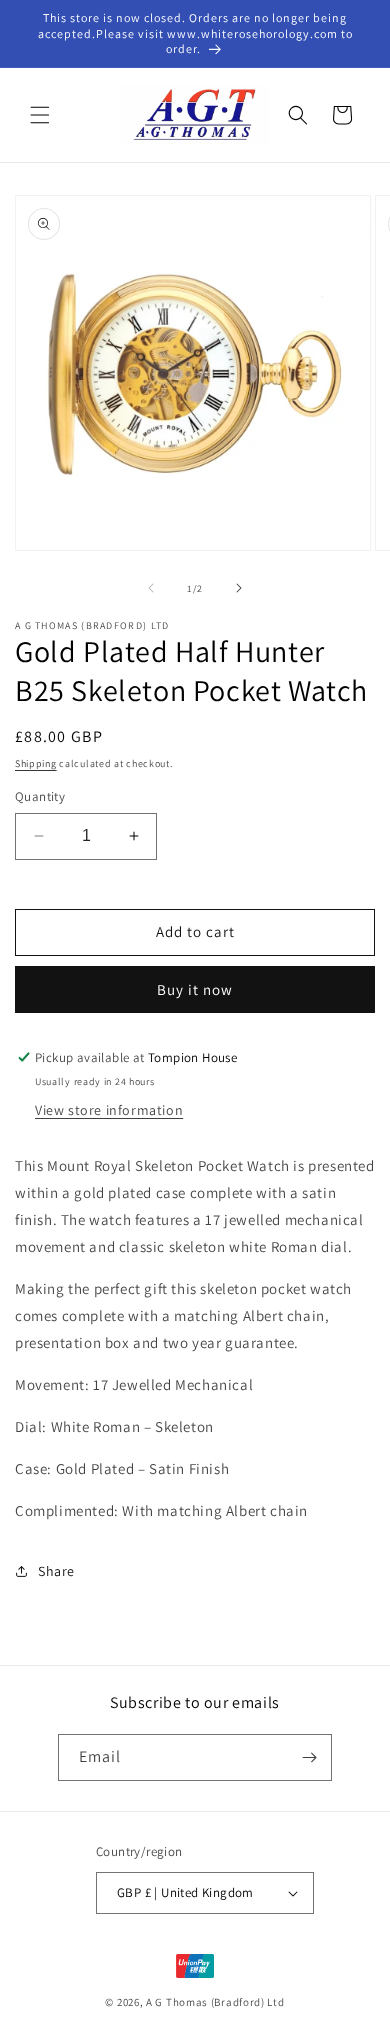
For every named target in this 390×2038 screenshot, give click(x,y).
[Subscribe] (309, 1757)
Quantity (40, 796)
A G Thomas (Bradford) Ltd (215, 2002)
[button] (40, 115)
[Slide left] (151, 588)
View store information (109, 1110)
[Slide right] (239, 588)
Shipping (36, 763)
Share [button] (56, 1571)
